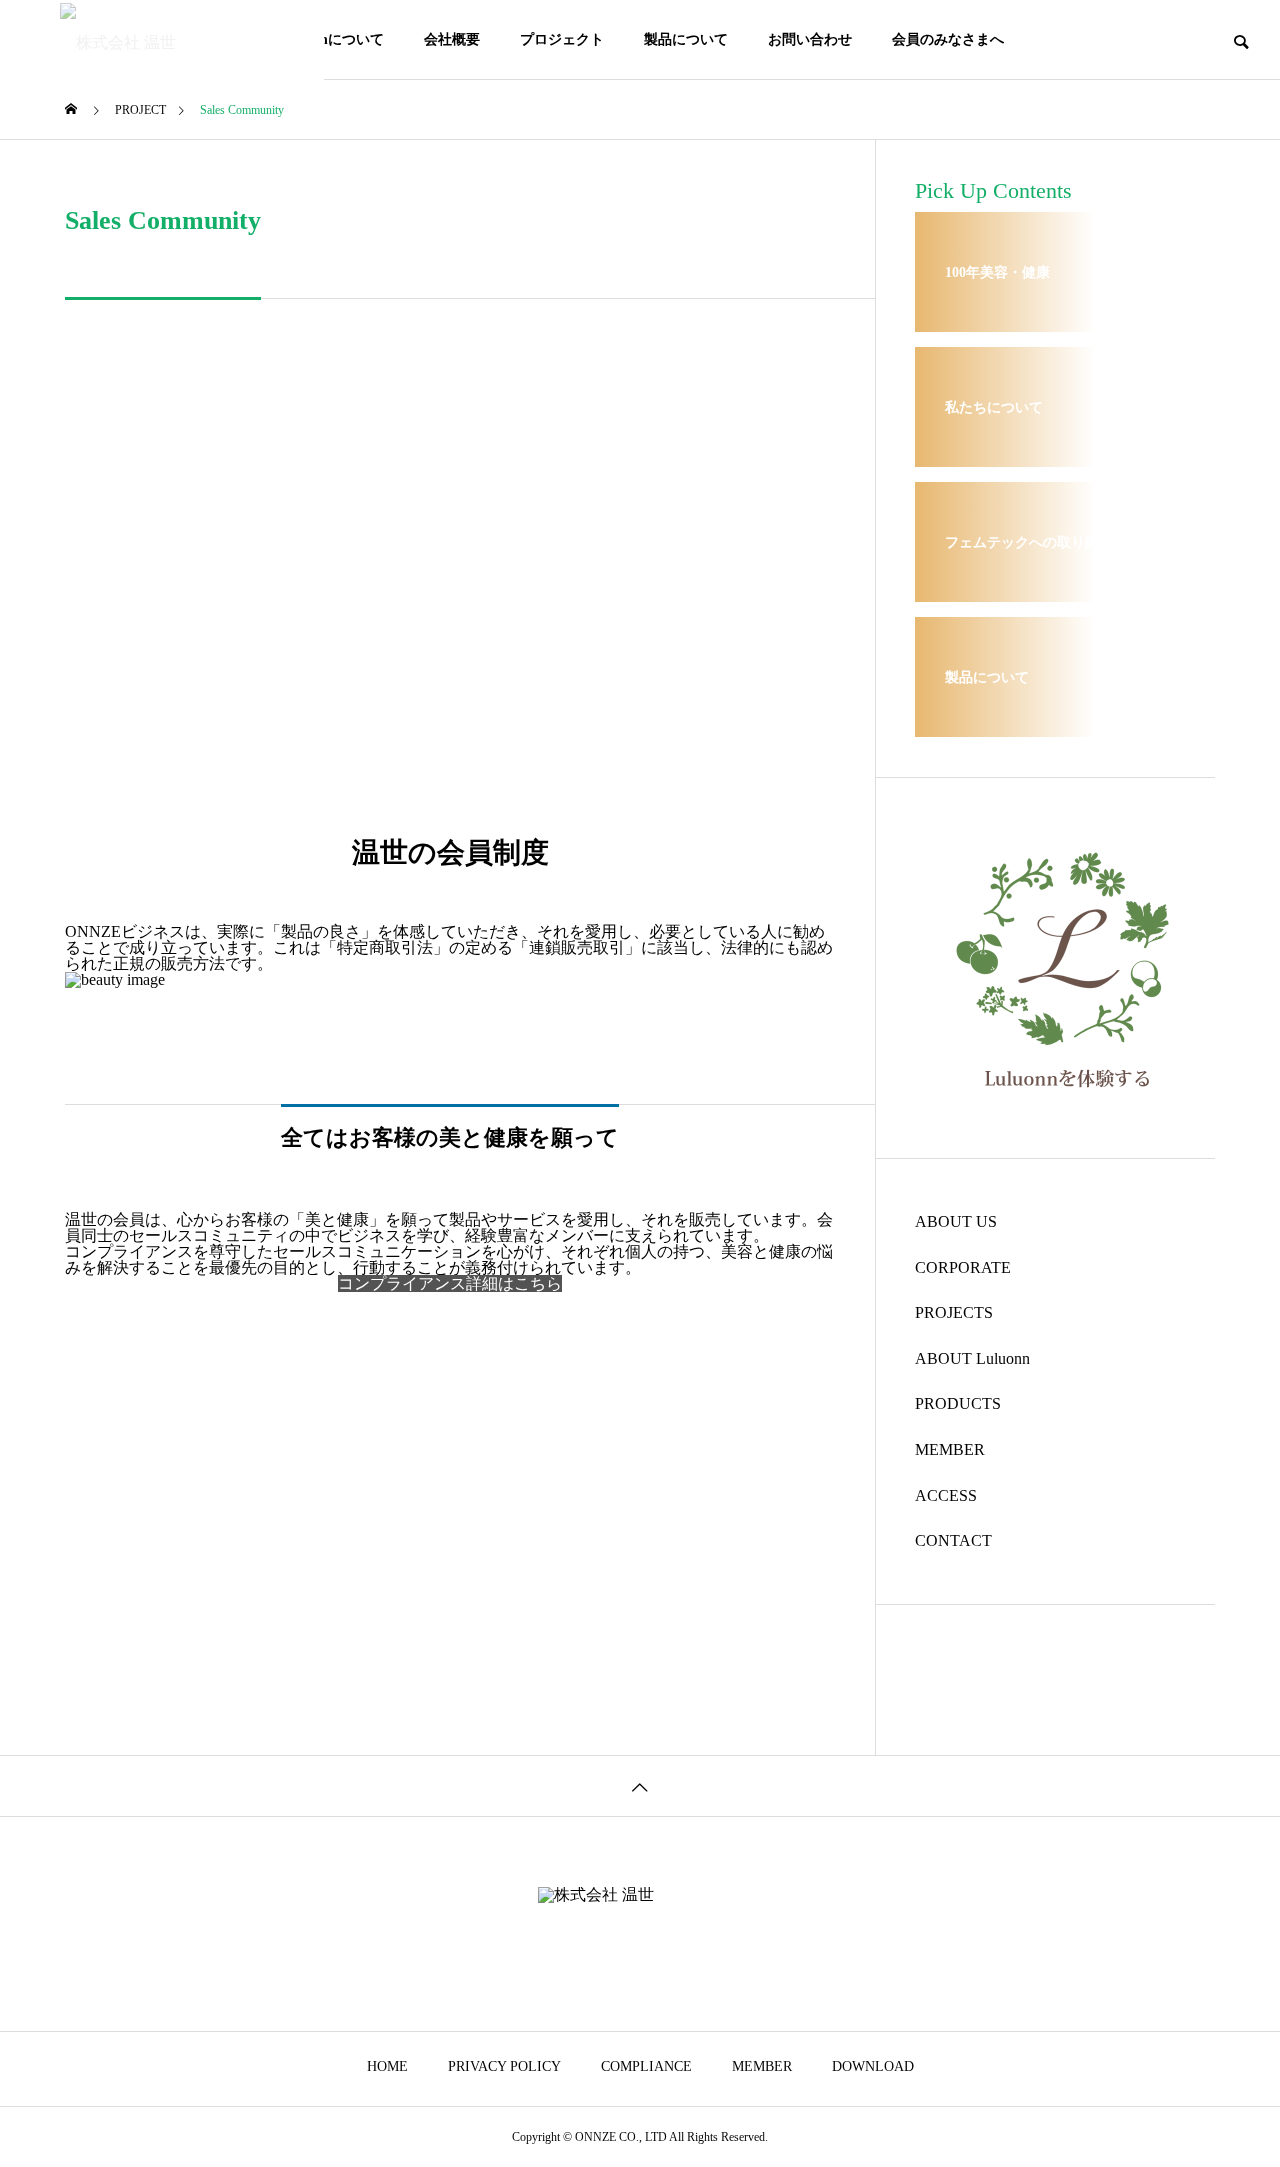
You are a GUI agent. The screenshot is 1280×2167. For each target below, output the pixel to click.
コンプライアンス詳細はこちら (450, 1283)
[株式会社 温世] (162, 40)
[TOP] (640, 1785)
